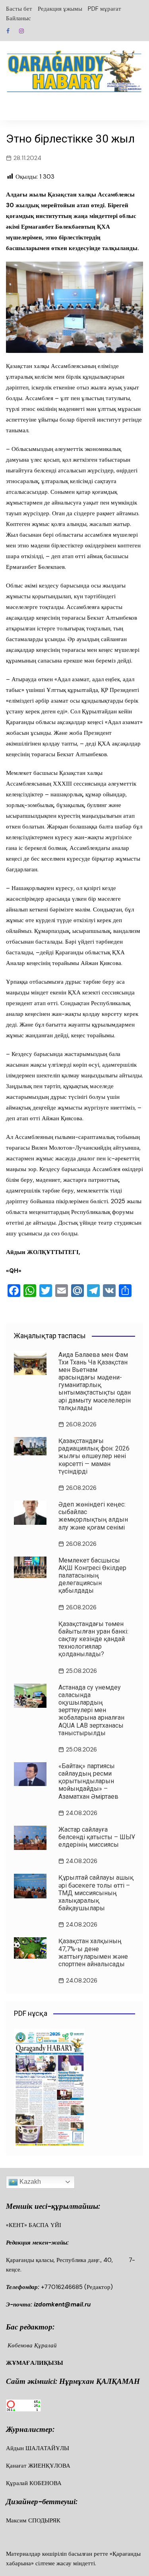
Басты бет (19, 9)
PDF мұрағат (104, 9)
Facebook (8, 31)
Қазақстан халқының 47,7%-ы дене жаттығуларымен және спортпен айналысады (93, 1953)
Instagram (21, 31)
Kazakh (29, 2182)
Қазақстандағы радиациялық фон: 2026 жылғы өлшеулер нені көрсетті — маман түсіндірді (94, 1456)
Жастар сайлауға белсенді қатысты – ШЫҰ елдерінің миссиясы (97, 1837)
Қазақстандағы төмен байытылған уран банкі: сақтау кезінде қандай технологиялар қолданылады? (93, 1639)
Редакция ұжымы (60, 9)
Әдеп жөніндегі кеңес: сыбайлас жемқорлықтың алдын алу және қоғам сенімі (93, 1516)
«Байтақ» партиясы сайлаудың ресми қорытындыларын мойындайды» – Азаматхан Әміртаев (88, 1781)
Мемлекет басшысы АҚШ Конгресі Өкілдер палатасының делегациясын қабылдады (92, 1576)
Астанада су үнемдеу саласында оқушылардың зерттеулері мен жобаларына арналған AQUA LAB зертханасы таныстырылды (91, 1710)
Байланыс (18, 18)
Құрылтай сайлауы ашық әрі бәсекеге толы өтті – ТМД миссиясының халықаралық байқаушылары (96, 1893)
